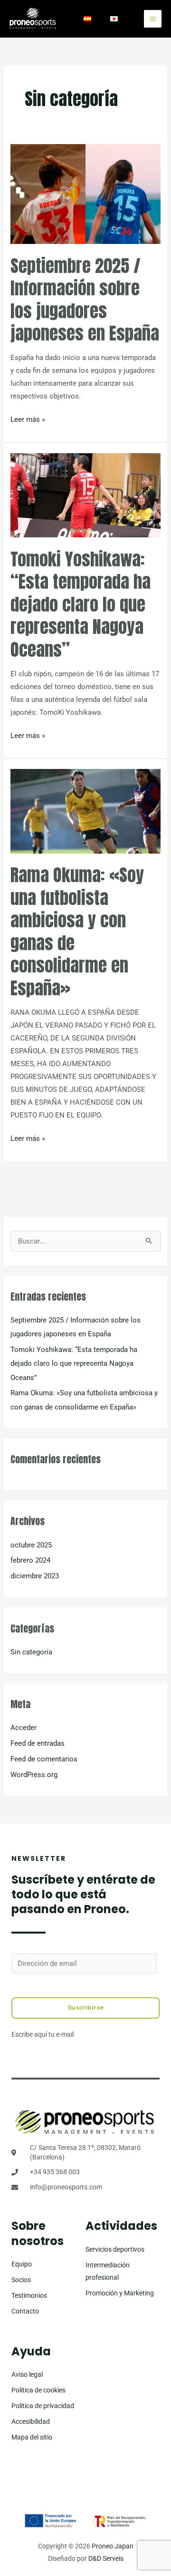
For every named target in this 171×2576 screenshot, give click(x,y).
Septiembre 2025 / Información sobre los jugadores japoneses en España (85, 299)
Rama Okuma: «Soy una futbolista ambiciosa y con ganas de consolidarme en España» (77, 931)
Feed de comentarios (44, 1759)
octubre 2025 (31, 1545)
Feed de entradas (38, 1743)
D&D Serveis (106, 2558)
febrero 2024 (30, 1560)
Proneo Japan (113, 2546)
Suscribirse (85, 2007)
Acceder (24, 1728)
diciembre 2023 (35, 1576)
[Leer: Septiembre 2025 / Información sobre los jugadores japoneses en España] (85, 194)
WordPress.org (34, 1775)
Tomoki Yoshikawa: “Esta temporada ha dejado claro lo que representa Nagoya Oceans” (81, 604)
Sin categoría (31, 1652)
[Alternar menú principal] (153, 19)
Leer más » (28, 418)
